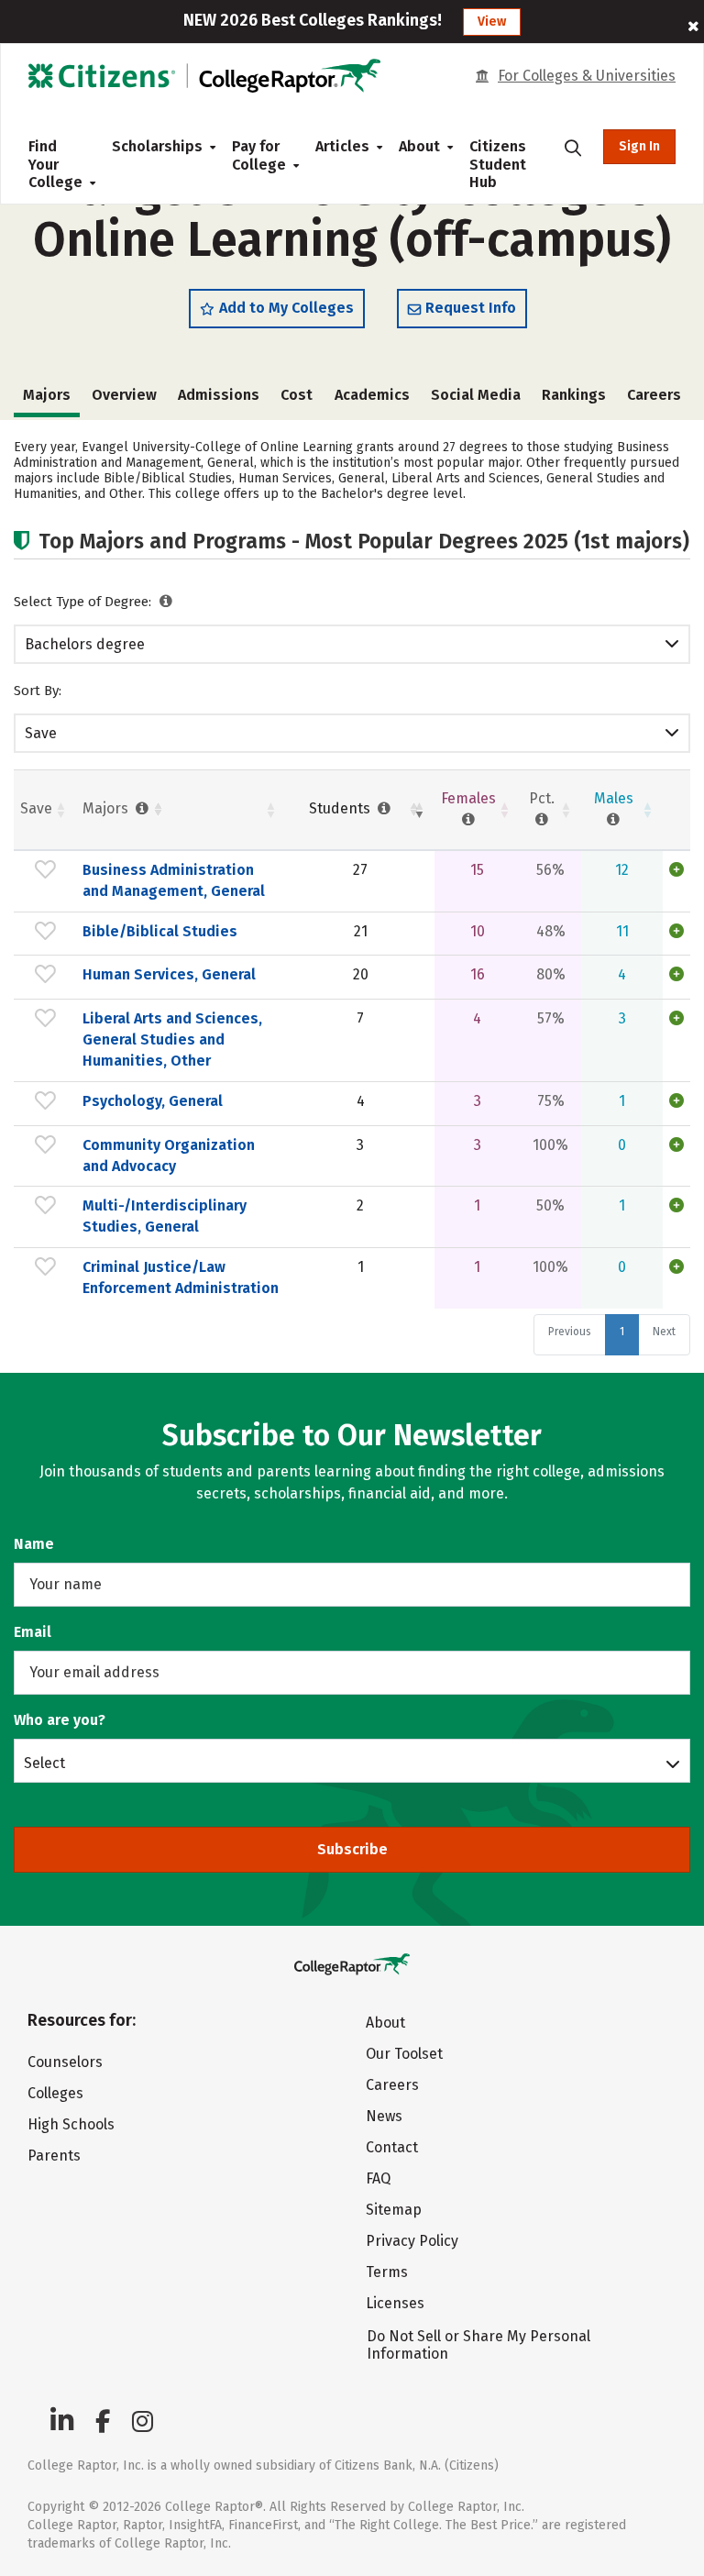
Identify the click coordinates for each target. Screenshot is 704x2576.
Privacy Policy (412, 2241)
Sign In (639, 146)
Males (614, 798)
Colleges (55, 2093)
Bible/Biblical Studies (160, 931)
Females (468, 798)
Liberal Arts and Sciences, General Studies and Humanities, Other (172, 1039)
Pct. (542, 798)
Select (44, 1763)
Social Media (476, 395)
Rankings (574, 395)
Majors (107, 808)
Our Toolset (404, 2054)
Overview (124, 395)
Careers (654, 395)
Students (341, 808)
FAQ (378, 2178)
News (384, 2116)
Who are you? (60, 1720)
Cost (297, 395)
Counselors (65, 2062)
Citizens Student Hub (498, 164)
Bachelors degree (85, 644)
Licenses (395, 2303)
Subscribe (352, 1849)
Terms (387, 2272)
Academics (372, 395)
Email (33, 1632)
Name (34, 1544)
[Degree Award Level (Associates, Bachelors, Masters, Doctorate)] (166, 602)
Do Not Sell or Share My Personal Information (478, 2345)
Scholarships (157, 146)
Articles (342, 146)
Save (41, 733)
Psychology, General (153, 1101)
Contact (392, 2147)
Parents (54, 2156)
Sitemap (394, 2210)
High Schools (71, 2124)
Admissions (219, 395)
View (492, 22)
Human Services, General (169, 974)
